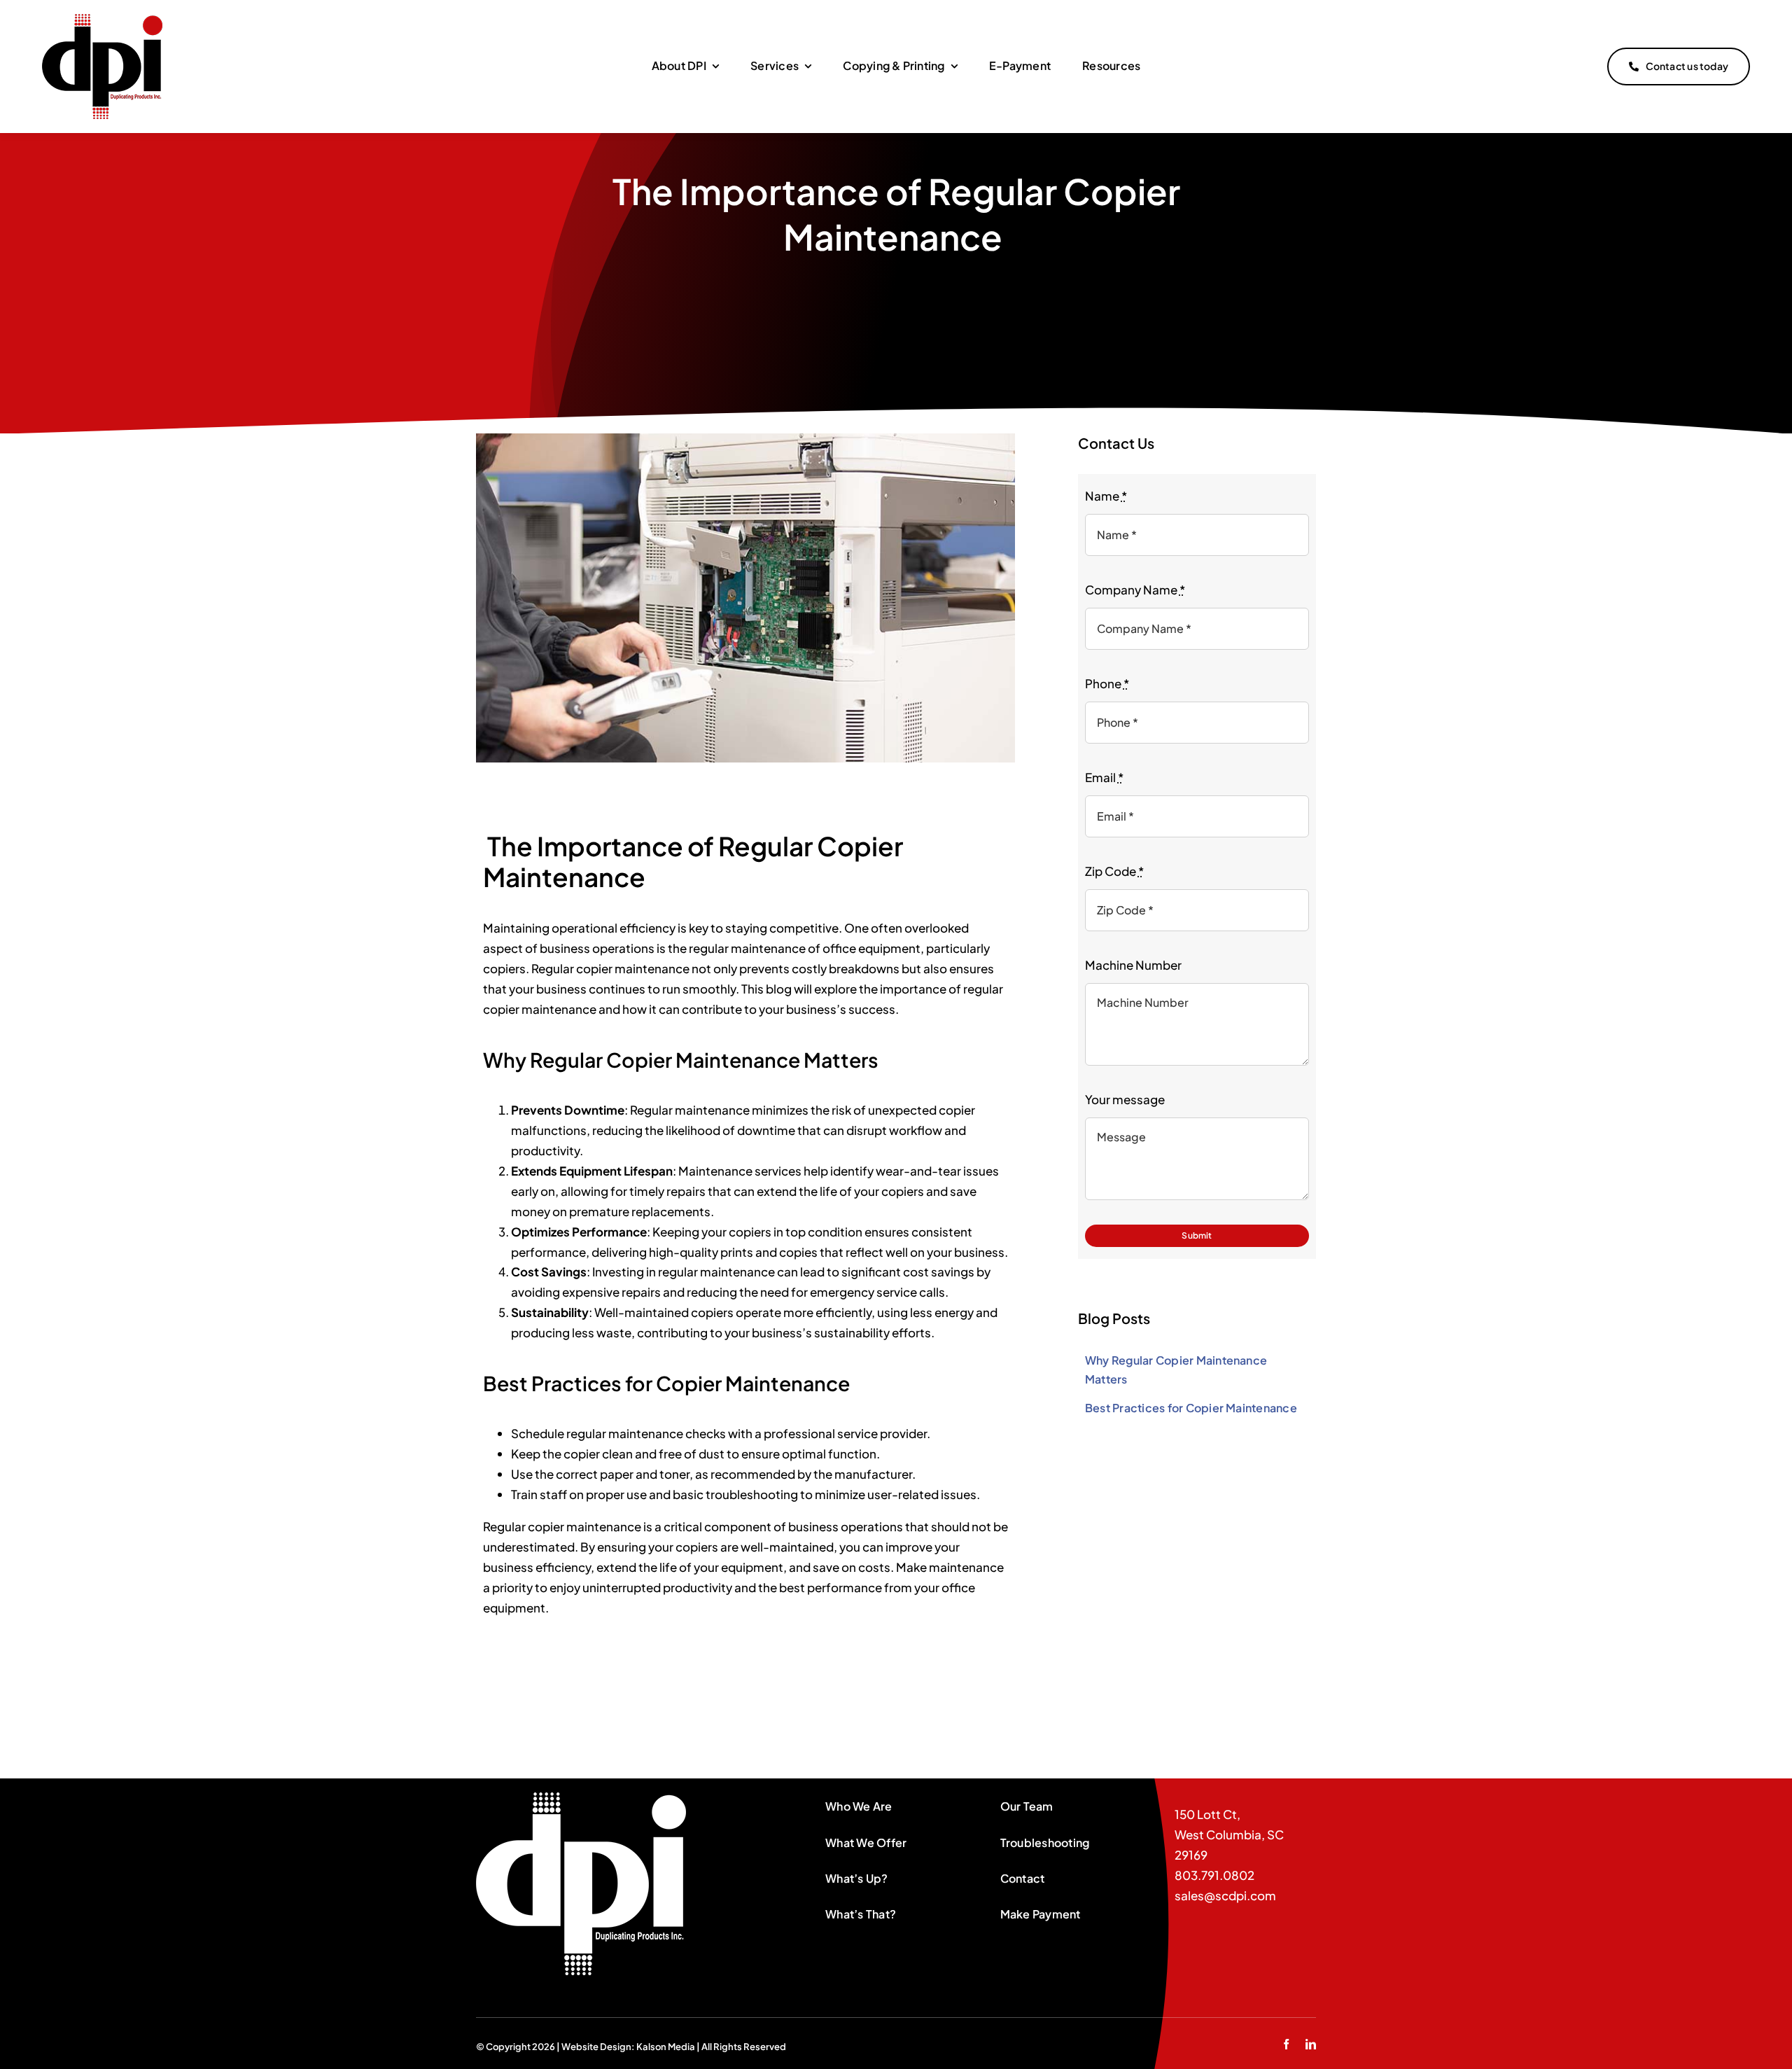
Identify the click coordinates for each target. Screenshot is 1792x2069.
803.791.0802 (1214, 1875)
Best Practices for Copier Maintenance (1191, 1408)
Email (1104, 777)
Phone (1107, 683)
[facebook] (1286, 2044)
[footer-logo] (581, 1798)
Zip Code (1114, 871)
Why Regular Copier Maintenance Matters (1176, 1370)
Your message (1125, 1099)
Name (1106, 496)
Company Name (1135, 590)
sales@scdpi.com (1225, 1895)
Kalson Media (666, 2047)
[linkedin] (1311, 2044)
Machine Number (1133, 965)
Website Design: (599, 2047)
